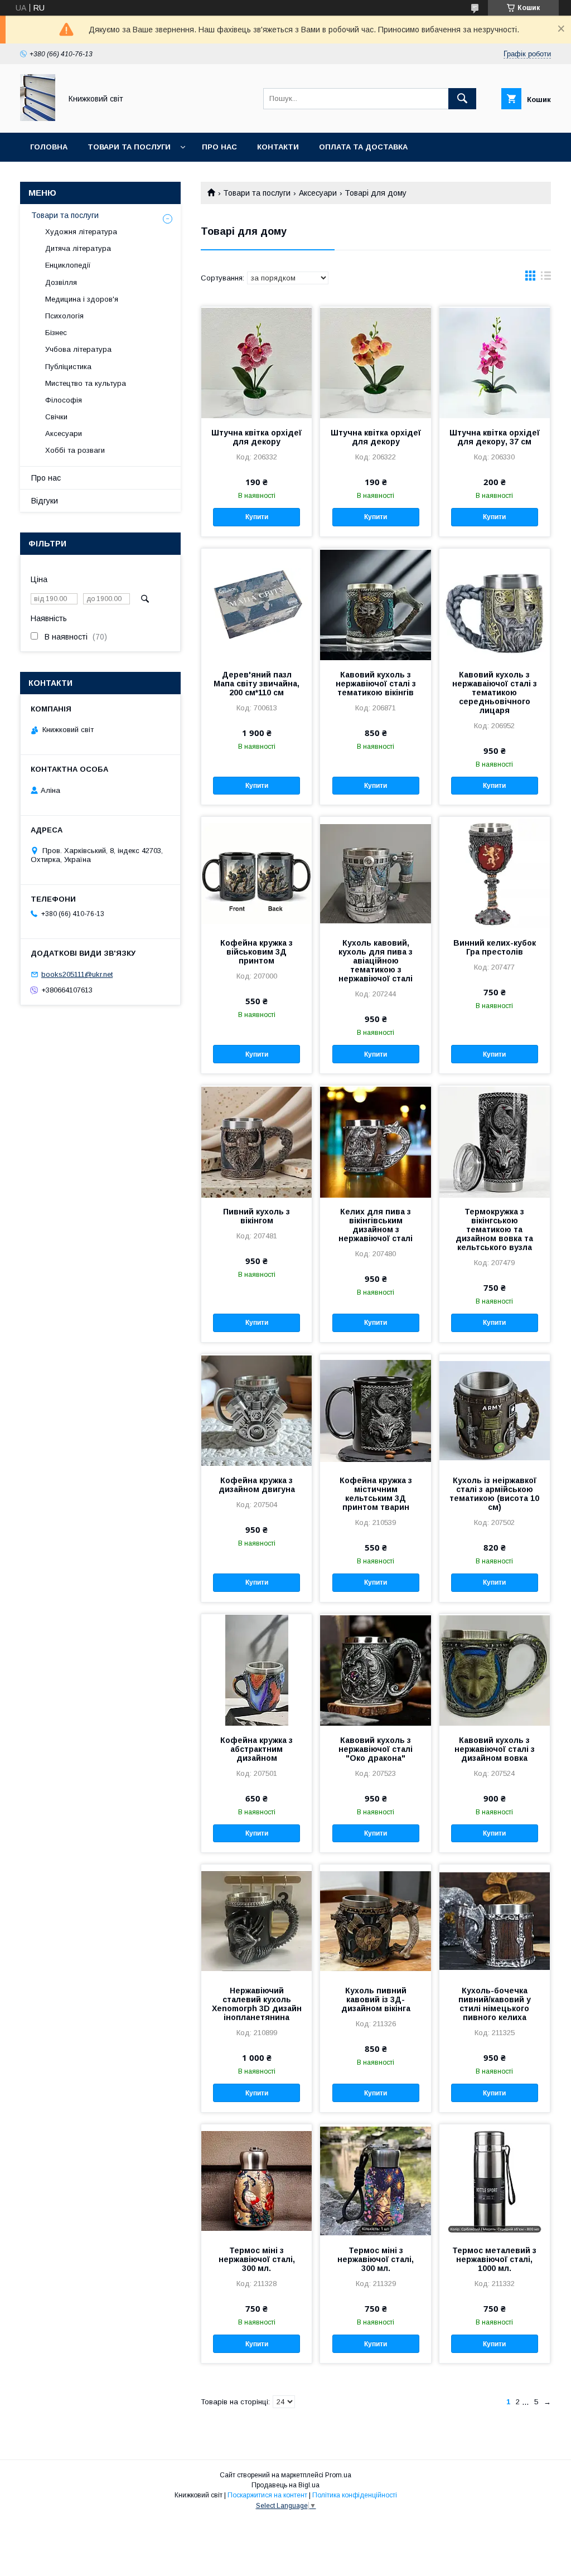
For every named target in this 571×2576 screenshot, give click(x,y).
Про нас (219, 147)
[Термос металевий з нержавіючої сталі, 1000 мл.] (495, 2180)
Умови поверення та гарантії (93, 176)
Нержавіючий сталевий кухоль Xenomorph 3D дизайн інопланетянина (257, 2004)
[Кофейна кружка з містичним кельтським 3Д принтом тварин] (375, 1410)
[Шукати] (462, 99)
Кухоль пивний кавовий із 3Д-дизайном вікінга (376, 1999)
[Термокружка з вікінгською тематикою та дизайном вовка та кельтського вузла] (495, 1141)
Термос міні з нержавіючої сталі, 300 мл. (257, 2259)
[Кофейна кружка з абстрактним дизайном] (257, 1670)
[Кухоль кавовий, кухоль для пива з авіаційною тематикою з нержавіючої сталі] (375, 873)
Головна (49, 147)
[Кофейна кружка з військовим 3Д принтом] (257, 873)
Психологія (64, 316)
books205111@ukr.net (77, 974)
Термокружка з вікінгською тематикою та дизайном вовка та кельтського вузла (494, 1229)
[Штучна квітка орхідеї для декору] (257, 362)
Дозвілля (61, 282)
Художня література (81, 232)
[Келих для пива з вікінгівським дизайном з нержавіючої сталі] (375, 1141)
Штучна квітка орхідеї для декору (257, 437)
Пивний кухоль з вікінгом (257, 1216)
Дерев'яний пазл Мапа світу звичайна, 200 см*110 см (257, 684)
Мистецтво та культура (86, 383)
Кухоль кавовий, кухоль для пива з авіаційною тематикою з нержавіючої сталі (376, 961)
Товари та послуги (129, 147)
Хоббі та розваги (75, 450)
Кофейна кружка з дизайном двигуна (257, 1485)
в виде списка (546, 278)
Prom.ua (338, 2475)
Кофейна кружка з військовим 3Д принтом (257, 952)
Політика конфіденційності (355, 2495)
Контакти (278, 147)
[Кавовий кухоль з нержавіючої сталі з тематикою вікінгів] (375, 604)
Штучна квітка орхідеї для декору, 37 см (495, 437)
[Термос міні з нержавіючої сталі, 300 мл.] (257, 2180)
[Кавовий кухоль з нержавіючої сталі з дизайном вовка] (495, 1670)
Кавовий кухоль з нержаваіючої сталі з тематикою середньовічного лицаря (495, 693)
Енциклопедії (68, 265)
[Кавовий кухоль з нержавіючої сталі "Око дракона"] (375, 1670)
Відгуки (45, 501)
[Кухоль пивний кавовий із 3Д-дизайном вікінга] (375, 1920)
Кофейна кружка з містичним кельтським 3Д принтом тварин (376, 1494)
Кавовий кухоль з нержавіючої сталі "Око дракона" (376, 1749)
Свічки (56, 417)
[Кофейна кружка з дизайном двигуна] (257, 1410)
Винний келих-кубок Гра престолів (495, 947)
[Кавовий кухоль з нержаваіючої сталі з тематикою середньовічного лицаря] (495, 604)
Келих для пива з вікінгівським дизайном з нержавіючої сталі (376, 1225)
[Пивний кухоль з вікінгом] (257, 1141)
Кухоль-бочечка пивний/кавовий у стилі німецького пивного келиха (495, 2004)
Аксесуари (318, 193)
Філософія (64, 400)
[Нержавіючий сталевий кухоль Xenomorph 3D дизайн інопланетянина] (257, 1920)
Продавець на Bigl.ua (285, 2485)
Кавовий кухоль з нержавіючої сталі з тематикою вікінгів (376, 684)
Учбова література (78, 349)
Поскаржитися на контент (267, 2495)
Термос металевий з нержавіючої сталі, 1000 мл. (494, 2259)
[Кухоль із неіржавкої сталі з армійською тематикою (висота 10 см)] (495, 1410)
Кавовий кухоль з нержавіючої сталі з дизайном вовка (495, 1749)
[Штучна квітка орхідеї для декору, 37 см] (495, 362)
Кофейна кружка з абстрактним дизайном (257, 1749)
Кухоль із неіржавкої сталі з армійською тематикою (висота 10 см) (494, 1494)
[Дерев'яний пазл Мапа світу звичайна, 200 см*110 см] (257, 604)
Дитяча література (78, 248)
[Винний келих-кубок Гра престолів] (495, 873)
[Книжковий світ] (38, 118)
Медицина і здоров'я (82, 299)
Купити (257, 517)
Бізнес (56, 333)
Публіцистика (68, 367)
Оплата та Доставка (363, 147)
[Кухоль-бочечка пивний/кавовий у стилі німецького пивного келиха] (495, 1920)
